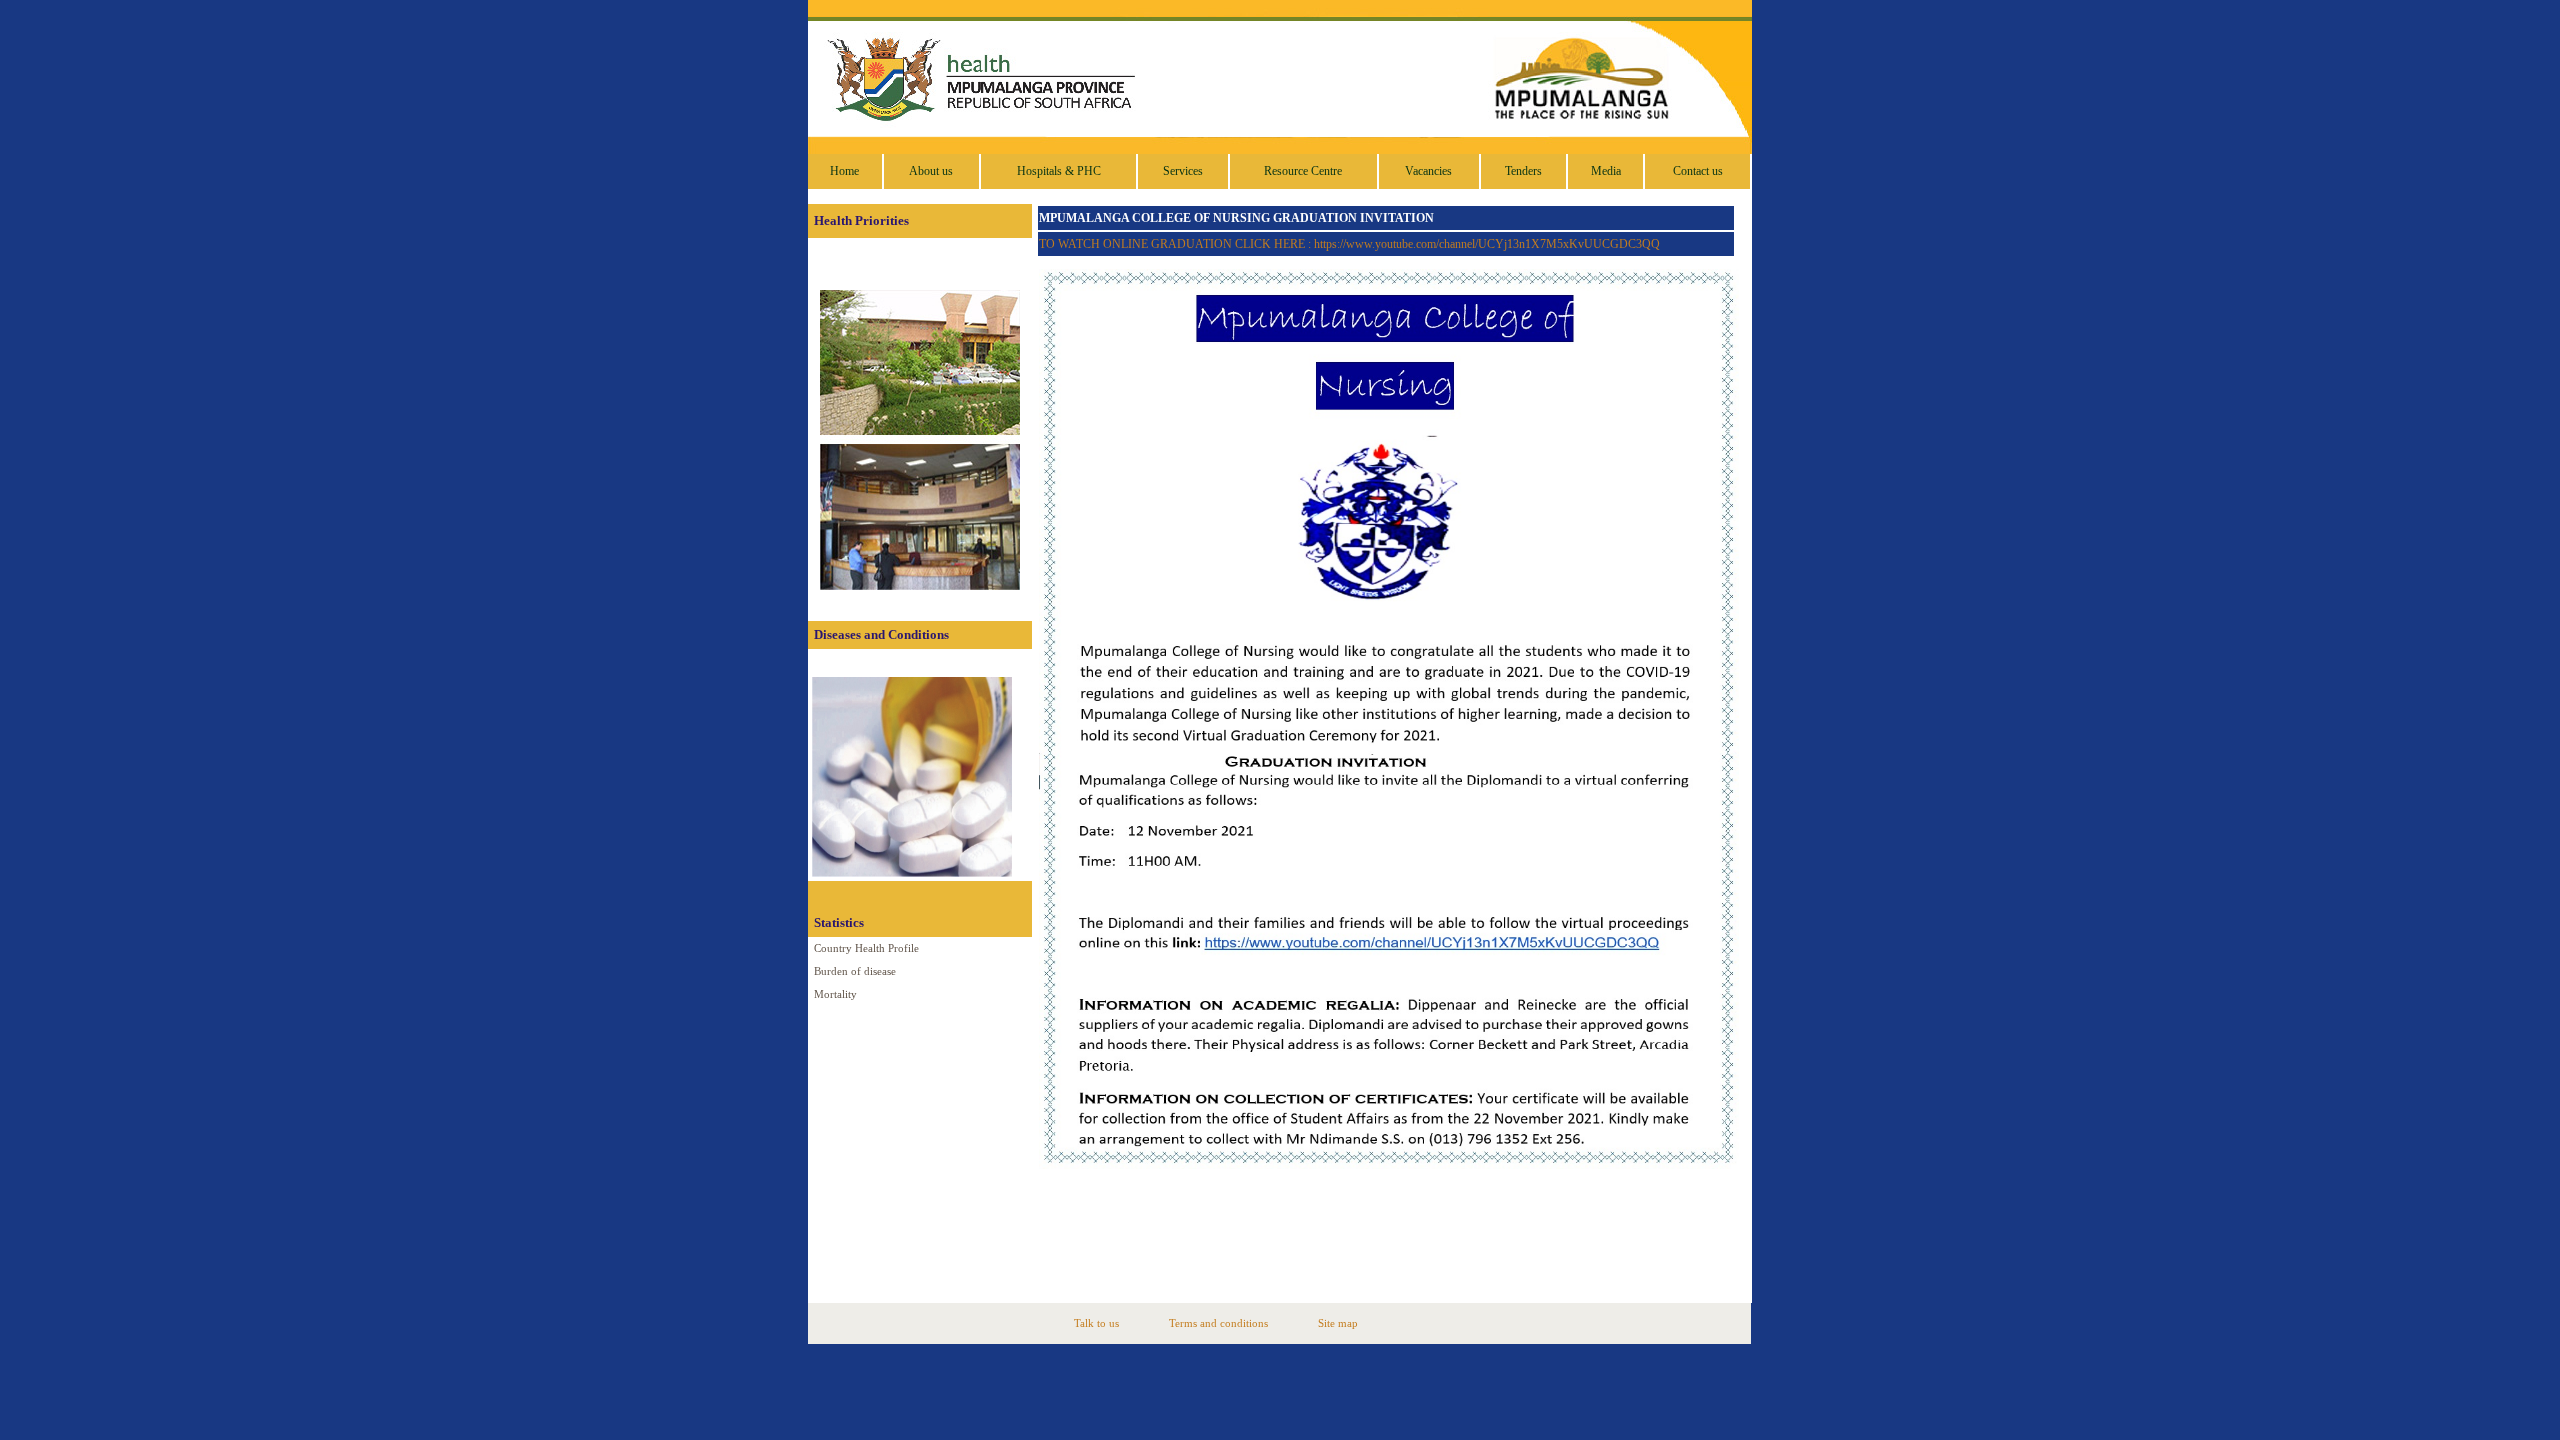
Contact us (1698, 171)
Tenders (1523, 171)
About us (931, 171)
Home (844, 171)
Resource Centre (1303, 171)
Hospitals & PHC (1059, 171)
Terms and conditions (1218, 1323)
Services (1183, 171)
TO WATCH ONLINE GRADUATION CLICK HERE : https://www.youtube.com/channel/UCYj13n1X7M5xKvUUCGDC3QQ (1349, 244)
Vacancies (1428, 171)
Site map (1338, 1323)
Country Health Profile (866, 948)
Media (1606, 171)
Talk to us (1096, 1323)
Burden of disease (855, 971)
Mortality (835, 994)
